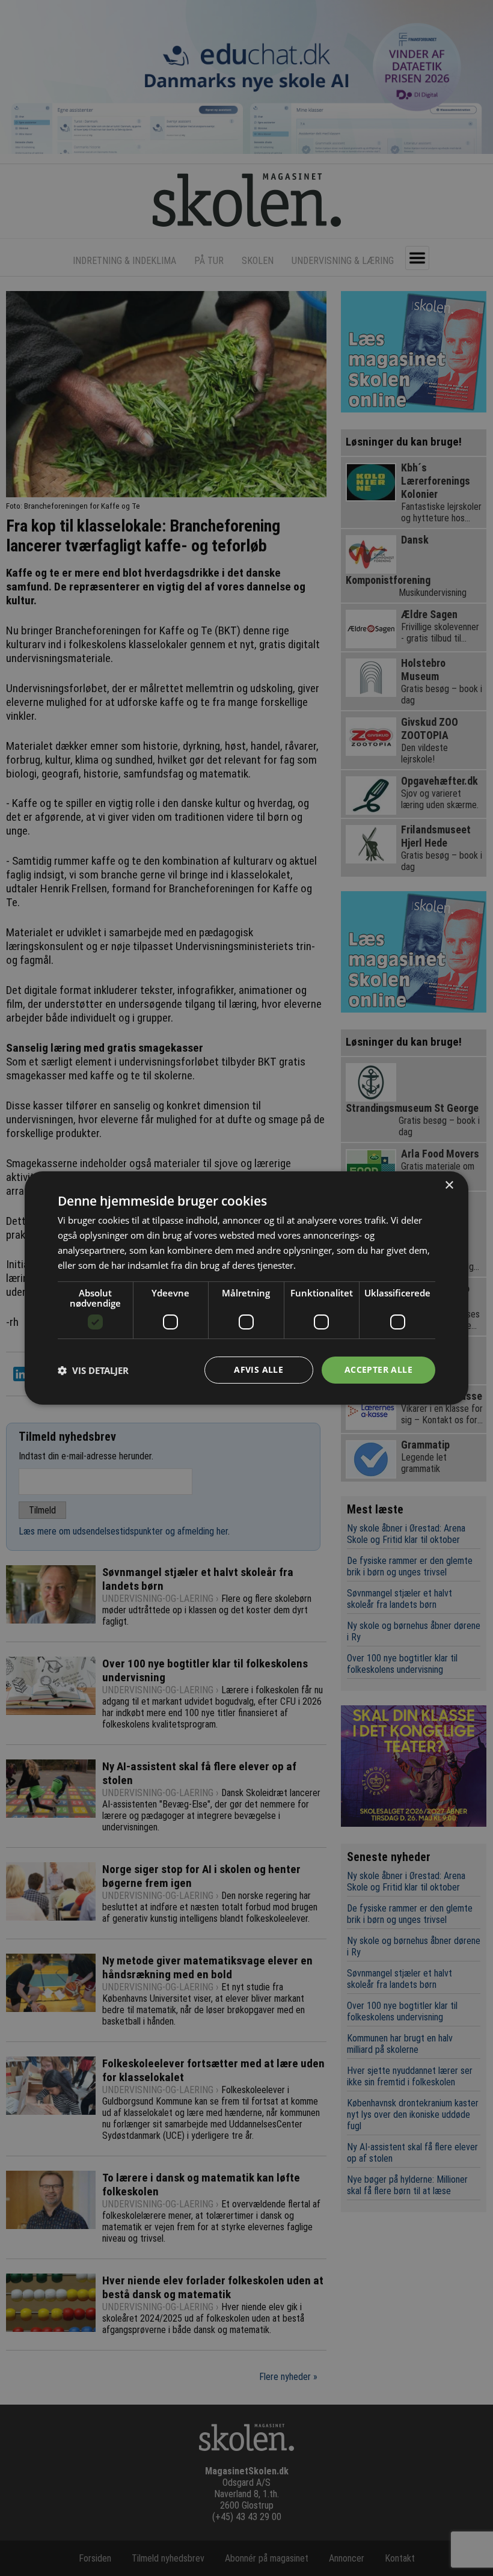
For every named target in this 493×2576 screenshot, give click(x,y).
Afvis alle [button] (259, 1369)
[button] (93, 1370)
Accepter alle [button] (378, 1369)
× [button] (449, 1185)
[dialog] (246, 1288)
